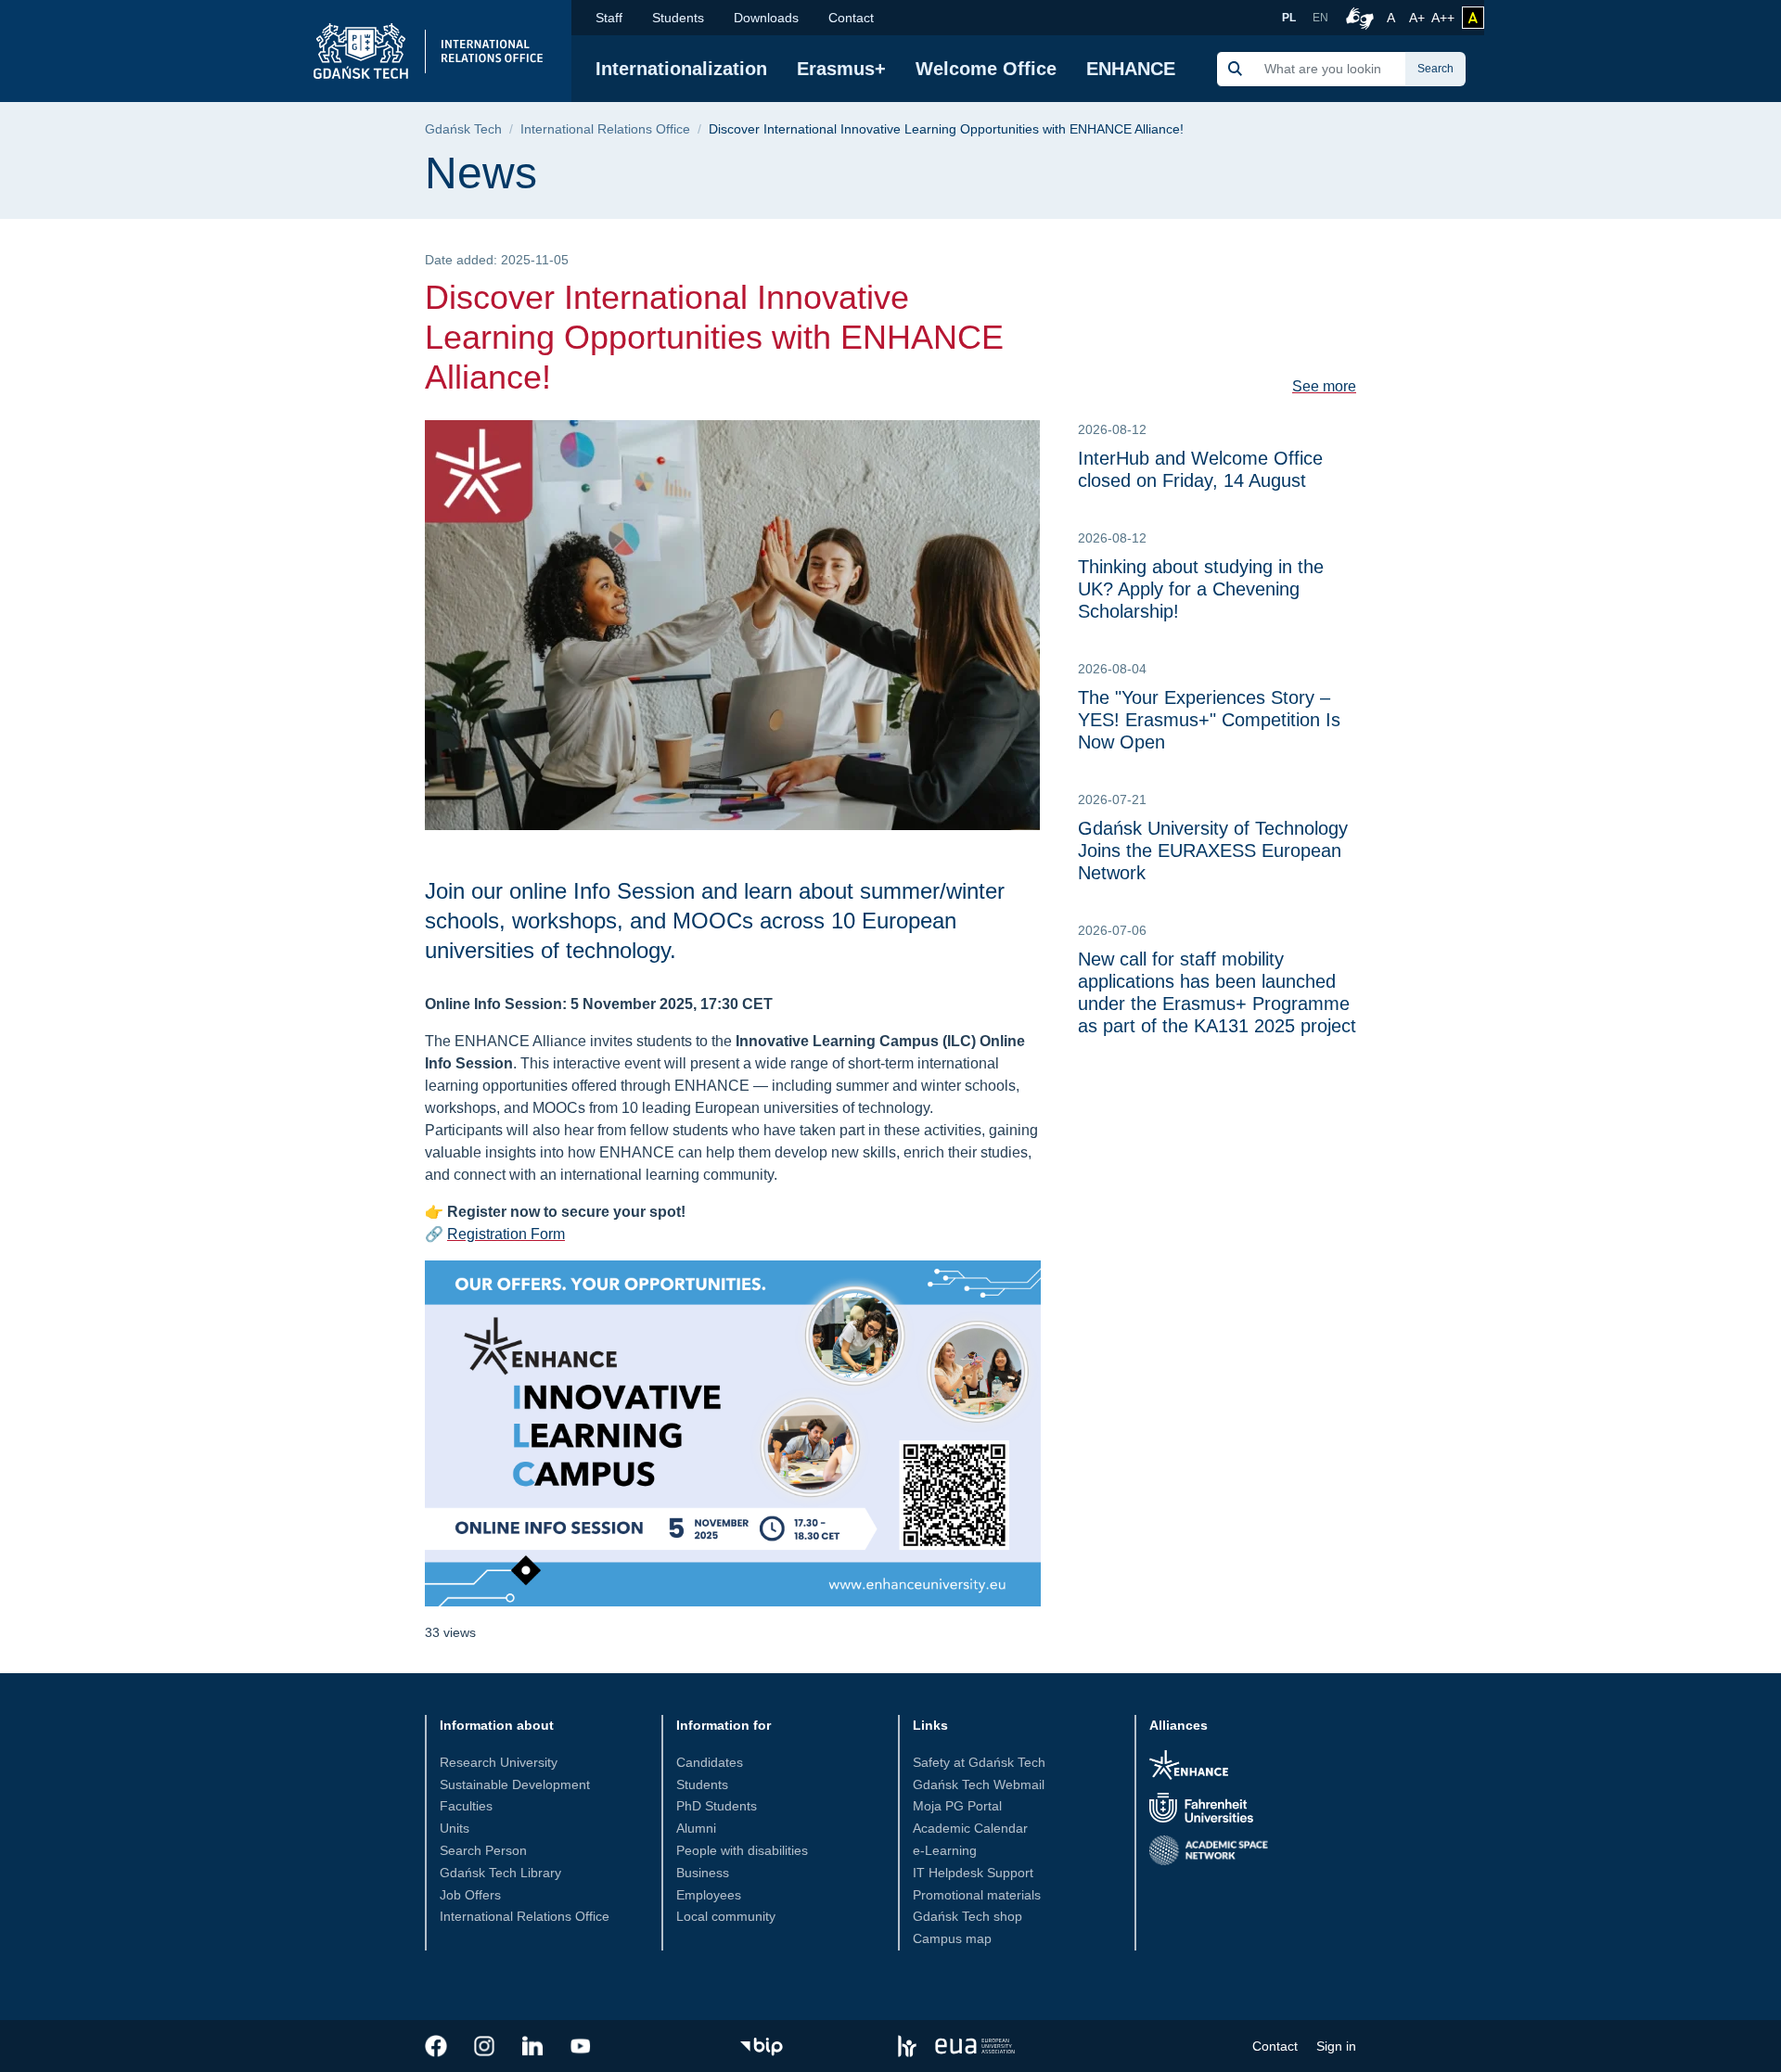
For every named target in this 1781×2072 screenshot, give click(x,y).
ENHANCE (1131, 69)
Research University (499, 1762)
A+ (1418, 17)
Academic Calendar (970, 1828)
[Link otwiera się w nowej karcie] (436, 2046)
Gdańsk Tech (463, 129)
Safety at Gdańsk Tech (979, 1762)
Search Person (483, 1850)
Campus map (952, 1938)
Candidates (710, 1762)
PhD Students (717, 1806)
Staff (609, 18)
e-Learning (945, 1850)
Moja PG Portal (957, 1806)
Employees (709, 1895)
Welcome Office (986, 69)
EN (1320, 18)
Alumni (696, 1828)
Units (455, 1828)
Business (703, 1873)
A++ (1443, 17)
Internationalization (681, 69)
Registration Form (506, 1234)
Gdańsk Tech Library (500, 1873)
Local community (726, 1916)
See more (1324, 386)
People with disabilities (742, 1850)
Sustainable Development (515, 1784)
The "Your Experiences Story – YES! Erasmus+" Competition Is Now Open (1209, 720)
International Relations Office (605, 129)
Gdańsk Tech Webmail (979, 1784)
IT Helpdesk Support (973, 1873)
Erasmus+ (841, 69)
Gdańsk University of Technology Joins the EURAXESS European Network (1213, 851)
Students (678, 18)
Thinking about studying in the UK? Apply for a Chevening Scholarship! (1201, 589)
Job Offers (470, 1895)
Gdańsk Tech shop (967, 1916)
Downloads (766, 18)
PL (1289, 18)
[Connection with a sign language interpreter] (1357, 18)
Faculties (466, 1806)
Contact (851, 18)
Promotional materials (977, 1895)
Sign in (1336, 2046)
